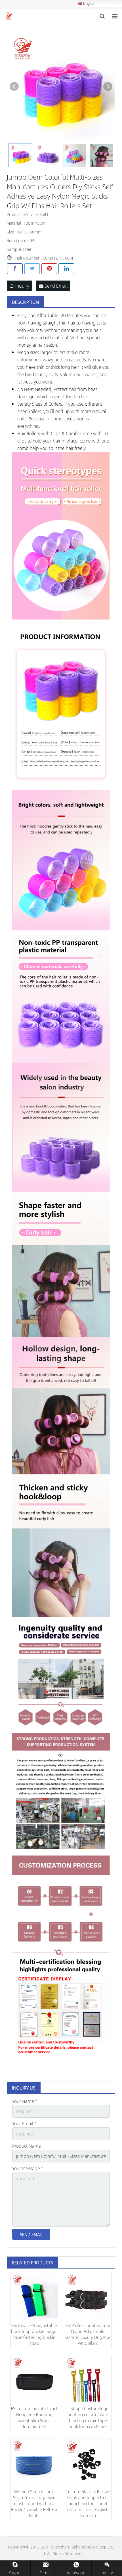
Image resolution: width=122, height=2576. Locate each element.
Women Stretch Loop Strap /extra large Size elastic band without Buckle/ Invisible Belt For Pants (34, 2503)
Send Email (55, 286)
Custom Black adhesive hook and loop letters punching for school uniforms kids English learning (88, 2503)
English (89, 4)
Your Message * (28, 2168)
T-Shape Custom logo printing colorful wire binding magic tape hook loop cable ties (88, 2417)
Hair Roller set (27, 258)
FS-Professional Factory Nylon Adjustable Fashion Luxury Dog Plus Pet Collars (88, 2334)
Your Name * (25, 2101)
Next (108, 87)
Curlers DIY (52, 258)
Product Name (27, 2146)
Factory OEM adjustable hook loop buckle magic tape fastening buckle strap (34, 2334)
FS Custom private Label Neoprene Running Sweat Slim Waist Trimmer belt (34, 2417)
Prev (14, 87)
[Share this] (15, 269)
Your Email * (24, 2123)
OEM (69, 258)
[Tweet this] (32, 269)
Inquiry (22, 286)
